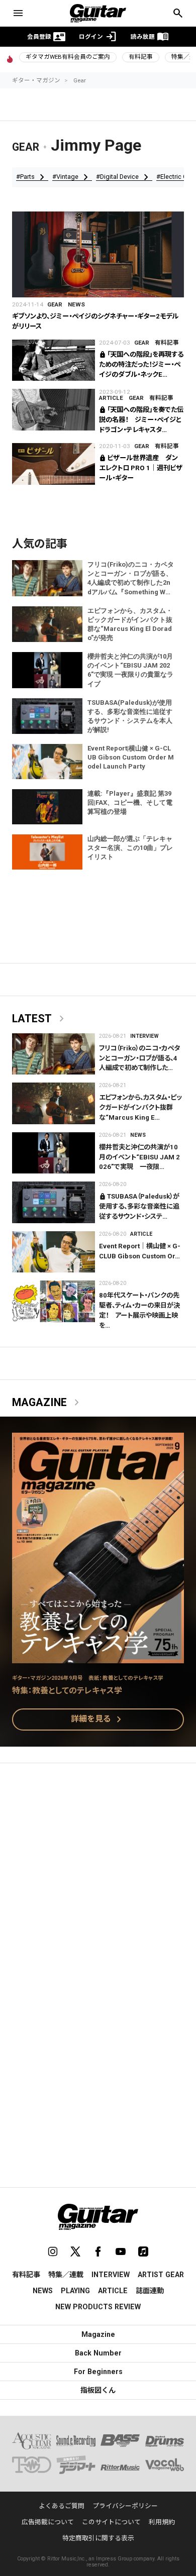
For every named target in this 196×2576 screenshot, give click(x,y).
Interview (144, 1036)
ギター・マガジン (36, 80)
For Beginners (98, 2372)
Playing (75, 2291)
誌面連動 (150, 2291)
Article (111, 398)
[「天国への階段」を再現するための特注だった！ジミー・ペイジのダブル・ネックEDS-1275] (54, 360)
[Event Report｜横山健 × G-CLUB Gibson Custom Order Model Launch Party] (54, 1252)
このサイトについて (111, 2522)
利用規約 (162, 2522)
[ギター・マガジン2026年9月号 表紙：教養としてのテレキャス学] (98, 1657)
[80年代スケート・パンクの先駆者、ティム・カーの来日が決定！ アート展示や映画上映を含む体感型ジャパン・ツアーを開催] (54, 1301)
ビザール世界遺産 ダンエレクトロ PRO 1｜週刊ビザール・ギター (141, 468)
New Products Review (98, 2307)
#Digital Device (124, 177)
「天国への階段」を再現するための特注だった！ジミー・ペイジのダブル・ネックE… (141, 364)
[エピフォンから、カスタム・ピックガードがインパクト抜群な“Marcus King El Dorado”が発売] (54, 1103)
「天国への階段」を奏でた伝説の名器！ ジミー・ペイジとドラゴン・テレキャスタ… (141, 420)
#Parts (32, 177)
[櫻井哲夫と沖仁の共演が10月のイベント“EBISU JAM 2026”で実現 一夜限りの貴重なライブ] (54, 1153)
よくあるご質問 (62, 2506)
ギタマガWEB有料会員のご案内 (68, 57)
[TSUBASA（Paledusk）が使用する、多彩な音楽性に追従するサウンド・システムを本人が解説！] (54, 1202)
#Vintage (72, 177)
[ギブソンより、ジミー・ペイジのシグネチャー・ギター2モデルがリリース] (98, 254)
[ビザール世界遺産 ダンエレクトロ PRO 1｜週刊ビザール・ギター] (54, 464)
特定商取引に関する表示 (98, 2538)
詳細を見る (98, 1720)
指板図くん (98, 2390)
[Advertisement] (98, 1877)
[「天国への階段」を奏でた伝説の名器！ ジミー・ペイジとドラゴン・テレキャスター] (54, 410)
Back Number (98, 2353)
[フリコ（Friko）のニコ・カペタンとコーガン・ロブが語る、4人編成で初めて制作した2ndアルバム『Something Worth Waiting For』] (54, 1054)
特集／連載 (66, 2275)
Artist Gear (161, 2275)
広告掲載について (48, 2522)
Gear (80, 80)
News (76, 304)
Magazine (47, 1403)
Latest (40, 1019)
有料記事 (141, 57)
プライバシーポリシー (125, 2506)
